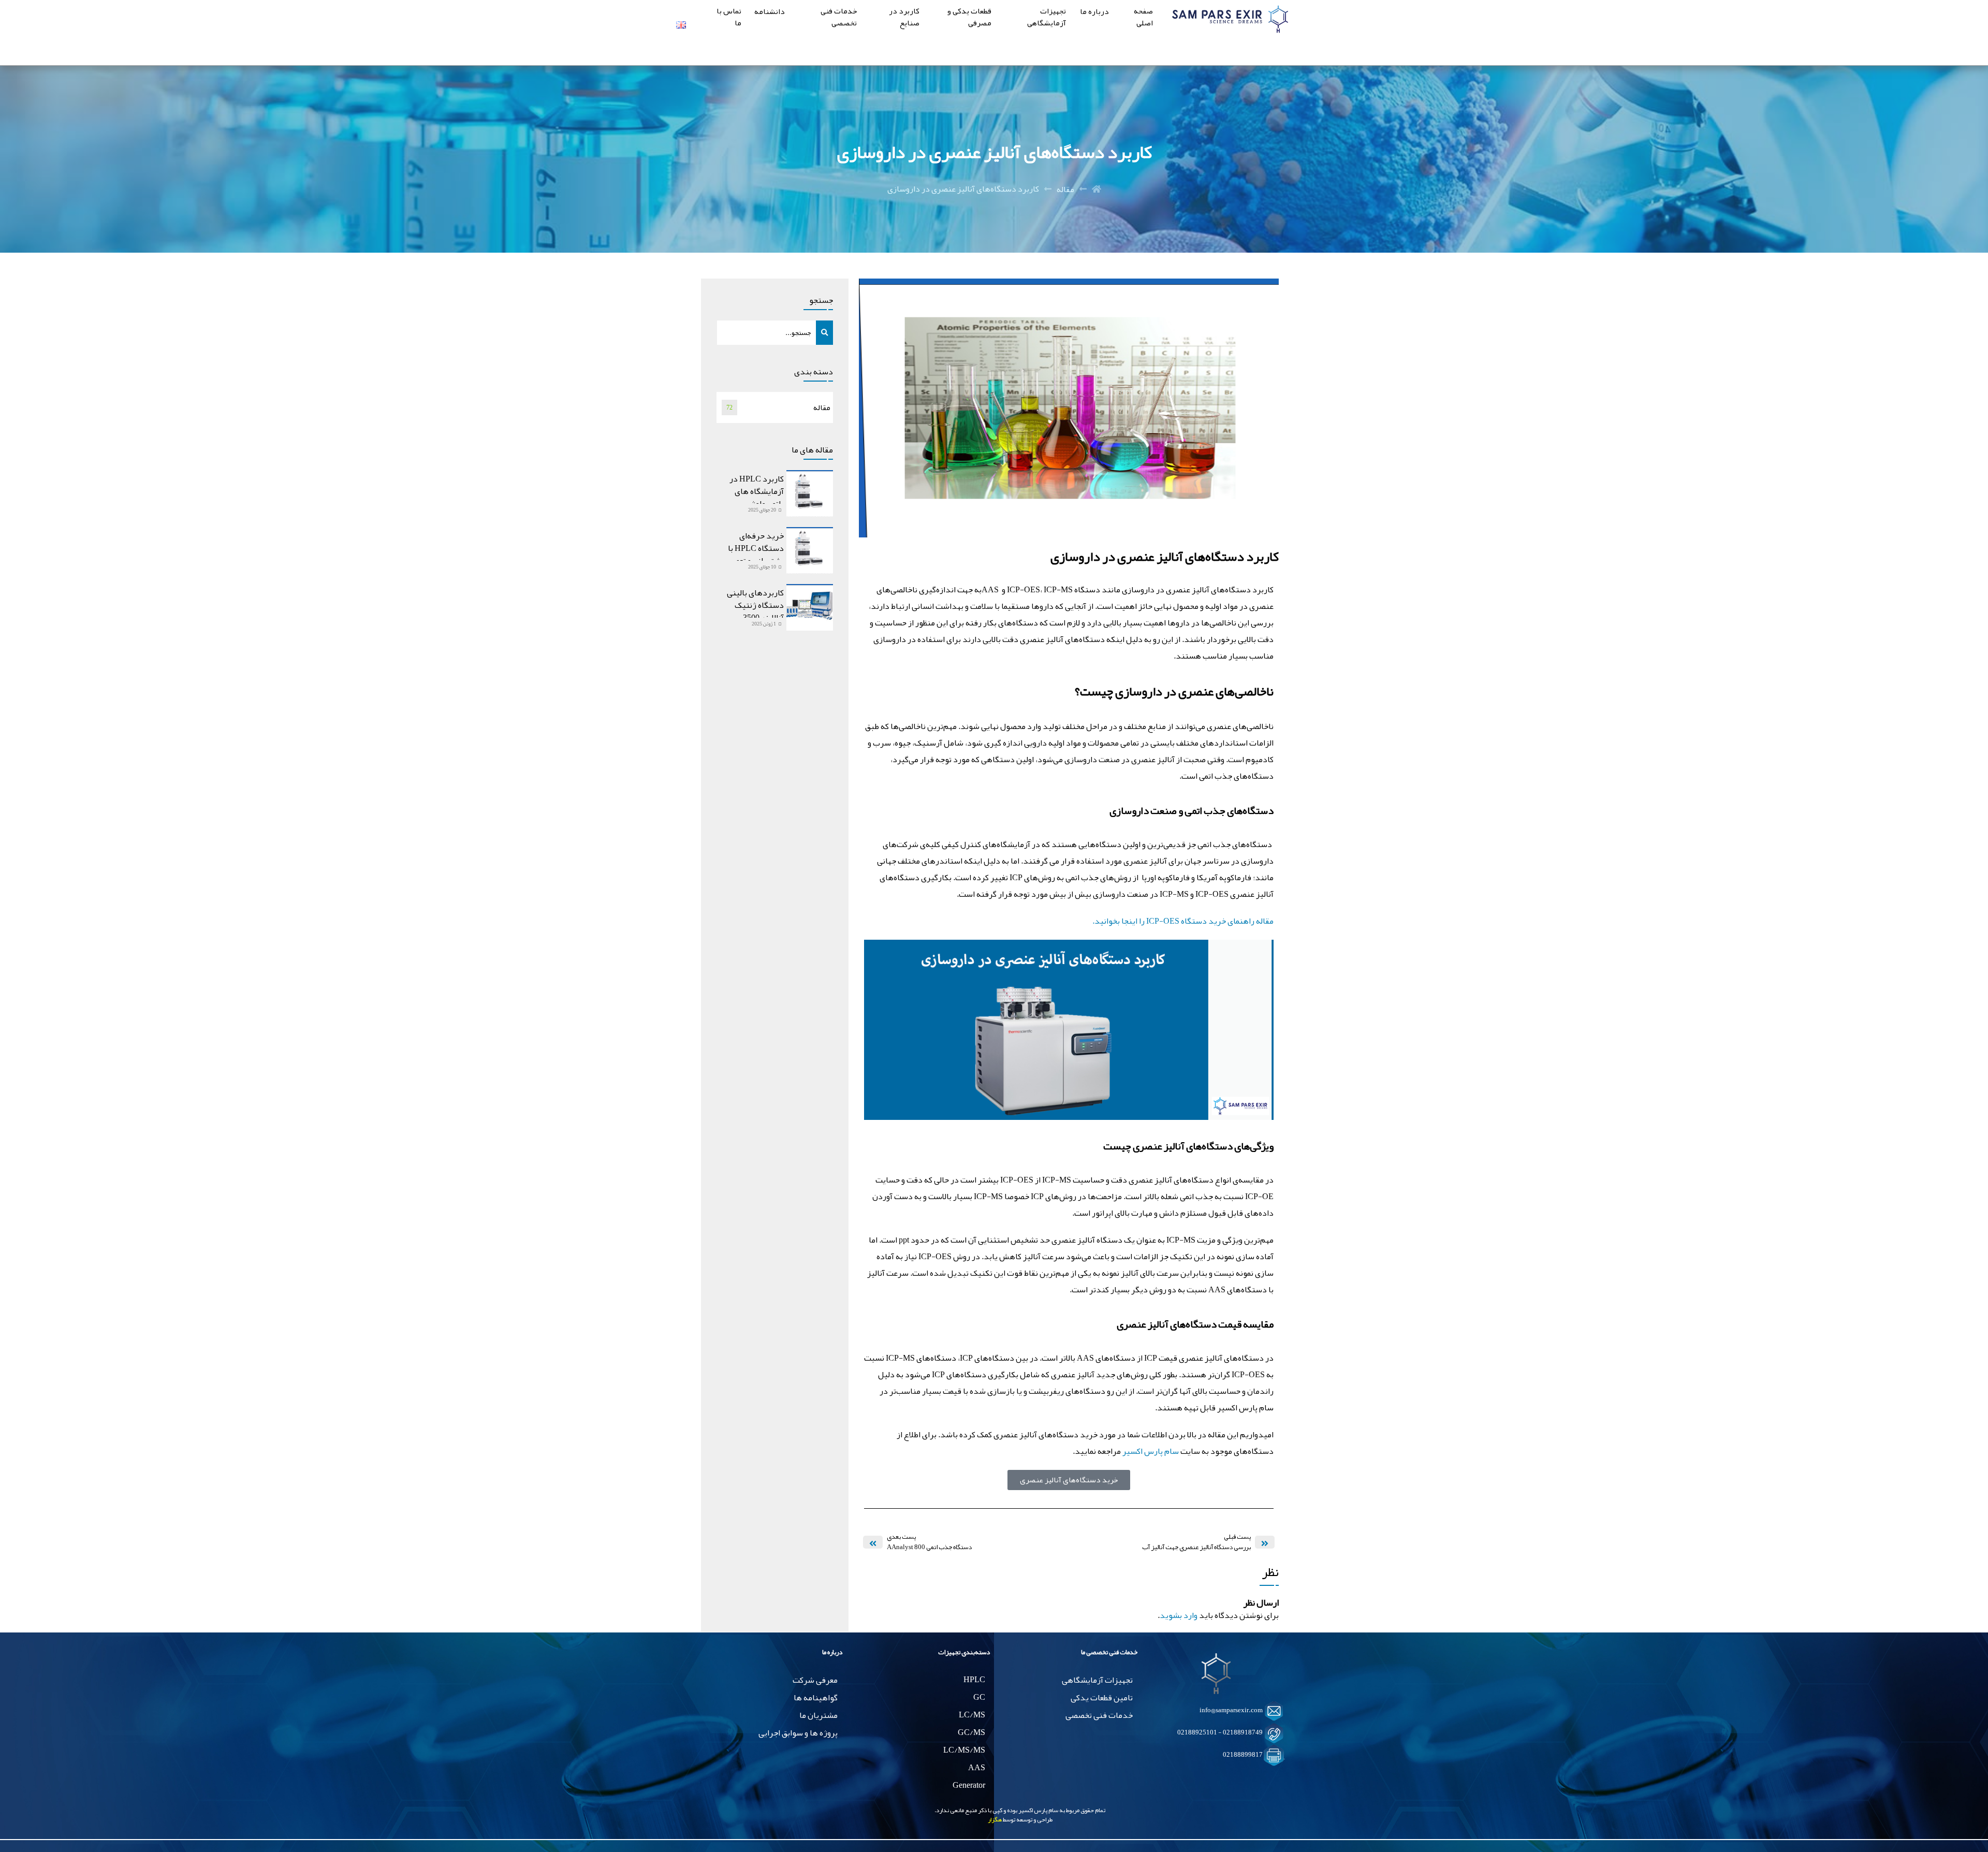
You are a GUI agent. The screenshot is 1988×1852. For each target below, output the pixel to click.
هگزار (995, 1819)
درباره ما (1094, 12)
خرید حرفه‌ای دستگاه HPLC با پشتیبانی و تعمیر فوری (756, 555)
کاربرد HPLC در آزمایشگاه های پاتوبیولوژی (757, 491)
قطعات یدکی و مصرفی (969, 18)
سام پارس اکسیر (1151, 1451)
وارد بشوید (1179, 1615)
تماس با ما (729, 18)
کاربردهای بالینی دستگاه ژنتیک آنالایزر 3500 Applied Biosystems (751, 611)
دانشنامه (770, 12)
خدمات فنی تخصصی (839, 18)
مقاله (1065, 189)
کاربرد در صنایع (904, 18)
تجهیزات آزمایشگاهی (1047, 18)
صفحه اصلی (1143, 18)
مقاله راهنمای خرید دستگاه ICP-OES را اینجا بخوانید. (1183, 921)
